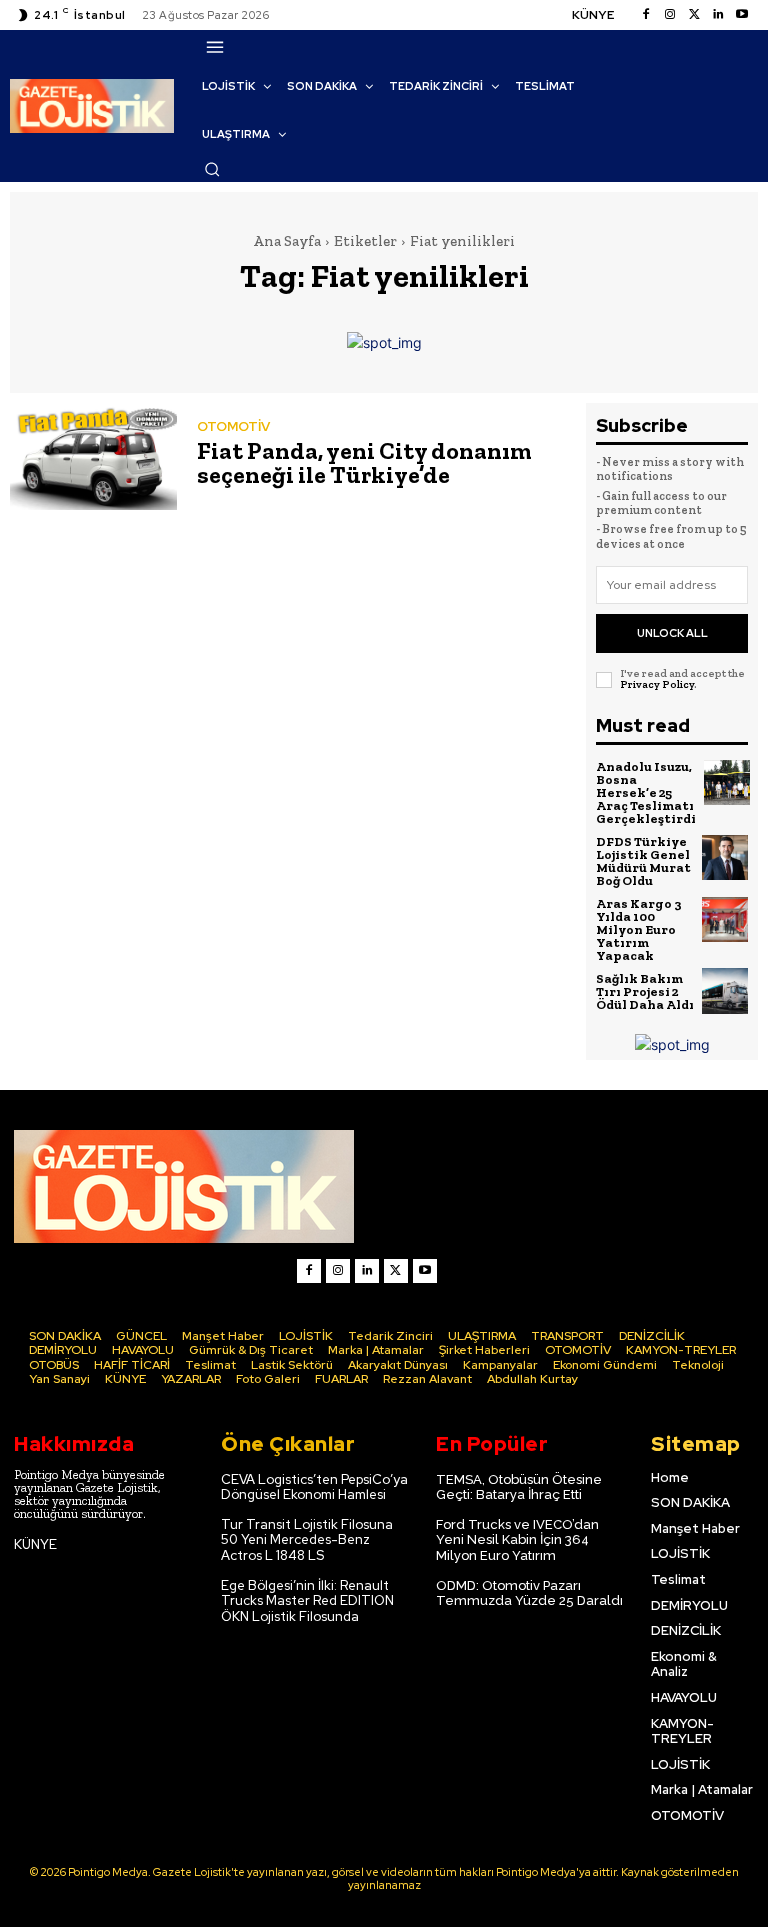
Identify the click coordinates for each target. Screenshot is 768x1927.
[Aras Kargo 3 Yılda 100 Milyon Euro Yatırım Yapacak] (725, 920)
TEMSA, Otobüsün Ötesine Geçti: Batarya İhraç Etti (519, 1487)
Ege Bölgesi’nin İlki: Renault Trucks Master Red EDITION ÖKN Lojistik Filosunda (307, 1601)
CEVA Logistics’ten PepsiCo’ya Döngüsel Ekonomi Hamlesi (314, 1487)
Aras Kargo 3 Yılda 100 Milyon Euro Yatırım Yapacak (639, 929)
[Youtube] (742, 15)
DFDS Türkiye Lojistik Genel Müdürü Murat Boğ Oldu (643, 861)
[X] (396, 1271)
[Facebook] (646, 15)
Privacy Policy (657, 684)
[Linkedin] (718, 15)
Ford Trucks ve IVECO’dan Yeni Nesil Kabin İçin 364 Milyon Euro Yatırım (517, 1540)
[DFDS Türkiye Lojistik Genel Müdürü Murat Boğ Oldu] (725, 858)
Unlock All (672, 633)
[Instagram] (670, 15)
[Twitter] (694, 15)
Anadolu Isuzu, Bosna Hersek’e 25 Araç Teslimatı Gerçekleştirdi (646, 792)
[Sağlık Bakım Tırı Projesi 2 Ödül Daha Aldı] (725, 991)
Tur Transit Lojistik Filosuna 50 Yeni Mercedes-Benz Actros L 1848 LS (307, 1540)
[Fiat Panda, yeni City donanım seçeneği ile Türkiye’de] (93, 456)
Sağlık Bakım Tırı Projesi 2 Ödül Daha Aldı (645, 991)
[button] (212, 169)
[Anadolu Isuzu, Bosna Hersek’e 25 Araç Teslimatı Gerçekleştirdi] (727, 783)
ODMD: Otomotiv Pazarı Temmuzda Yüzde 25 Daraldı (529, 1593)
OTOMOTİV (233, 426)
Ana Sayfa (287, 241)
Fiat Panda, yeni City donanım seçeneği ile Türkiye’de (364, 462)
